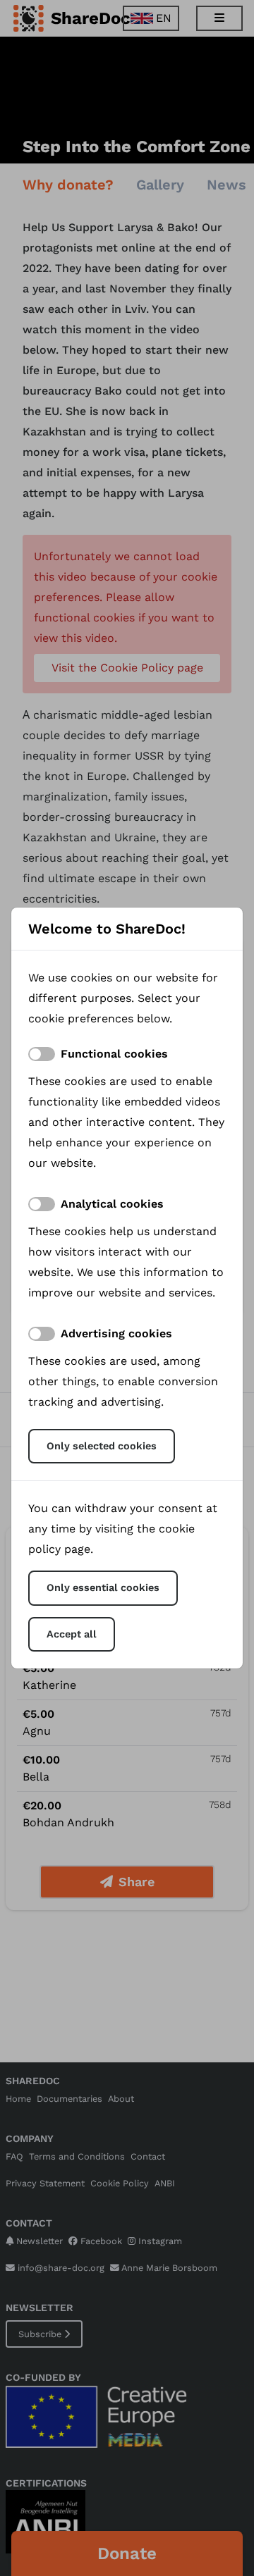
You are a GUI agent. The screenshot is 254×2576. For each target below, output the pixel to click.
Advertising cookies (116, 1333)
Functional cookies (114, 1054)
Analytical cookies (112, 1204)
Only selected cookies (102, 1446)
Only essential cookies (103, 1587)
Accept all (72, 1634)
